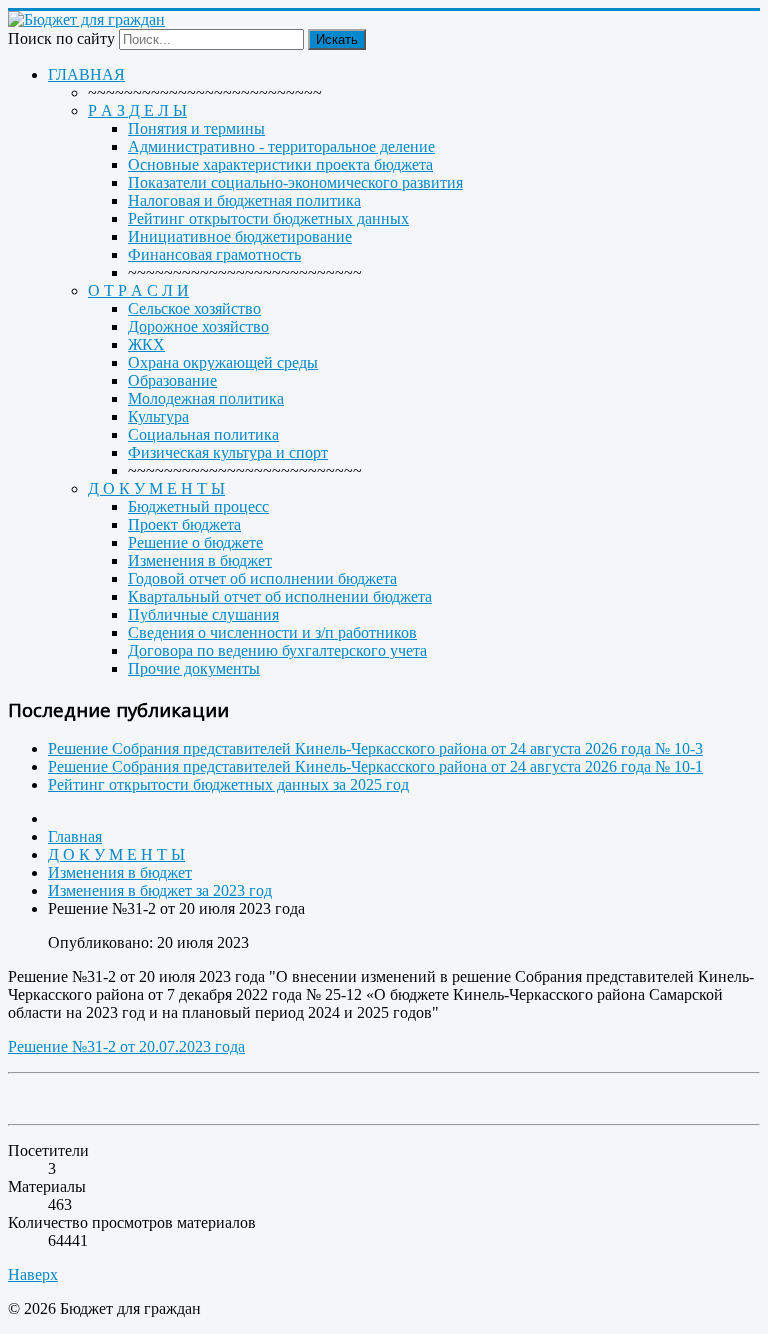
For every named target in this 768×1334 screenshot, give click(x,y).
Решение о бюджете (195, 542)
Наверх (33, 1274)
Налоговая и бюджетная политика (244, 200)
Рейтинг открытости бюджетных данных (268, 218)
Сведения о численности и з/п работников (272, 632)
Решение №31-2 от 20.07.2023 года (126, 1046)
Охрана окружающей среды (223, 362)
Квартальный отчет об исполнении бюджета (280, 596)
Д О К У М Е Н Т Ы (156, 488)
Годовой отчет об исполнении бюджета (262, 578)
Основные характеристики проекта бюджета (280, 164)
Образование (172, 380)
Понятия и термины (196, 128)
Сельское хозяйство (194, 308)
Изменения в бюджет (200, 560)
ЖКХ (146, 344)
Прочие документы (194, 668)
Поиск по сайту (61, 38)
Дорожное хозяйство (198, 326)
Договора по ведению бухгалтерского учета (277, 650)
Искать (337, 39)
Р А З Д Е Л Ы (137, 110)
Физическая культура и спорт (228, 452)
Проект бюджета (184, 524)
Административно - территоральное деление (281, 146)
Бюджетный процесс (198, 506)
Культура (158, 416)
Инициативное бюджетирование (240, 236)
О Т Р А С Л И (138, 290)
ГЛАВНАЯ (86, 74)
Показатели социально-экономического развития (295, 182)
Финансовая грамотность (214, 254)
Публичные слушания (203, 614)
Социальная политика (203, 434)
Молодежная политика (206, 398)
